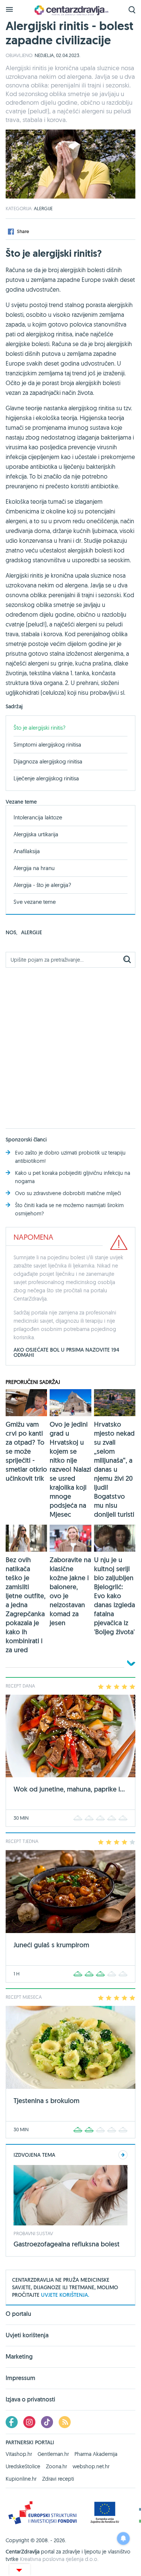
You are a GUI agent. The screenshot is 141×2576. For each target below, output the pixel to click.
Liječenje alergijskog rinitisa (46, 778)
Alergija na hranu (34, 868)
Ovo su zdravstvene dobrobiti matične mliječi (68, 1193)
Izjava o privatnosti (30, 2399)
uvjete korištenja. (65, 2295)
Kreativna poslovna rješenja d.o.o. (59, 2559)
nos (11, 932)
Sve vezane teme (35, 902)
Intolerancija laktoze (38, 817)
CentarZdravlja (71, 10)
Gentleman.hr (53, 2454)
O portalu (18, 2314)
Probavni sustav (33, 2233)
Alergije (43, 208)
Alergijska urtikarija (36, 834)
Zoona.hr (56, 2466)
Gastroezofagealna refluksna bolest (67, 2244)
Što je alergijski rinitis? (39, 728)
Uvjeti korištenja (27, 2335)
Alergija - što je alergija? (42, 885)
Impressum (20, 2378)
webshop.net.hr (91, 2466)
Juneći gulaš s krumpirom (51, 1945)
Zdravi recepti (58, 2479)
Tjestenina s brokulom (46, 2101)
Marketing (19, 2357)
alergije (32, 932)
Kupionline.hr (21, 2479)
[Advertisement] (70, 1044)
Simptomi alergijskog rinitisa (47, 744)
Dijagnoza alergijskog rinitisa (48, 761)
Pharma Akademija (96, 2454)
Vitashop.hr (19, 2454)
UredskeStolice (23, 2466)
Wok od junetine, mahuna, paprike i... (69, 1789)
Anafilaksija (27, 851)
